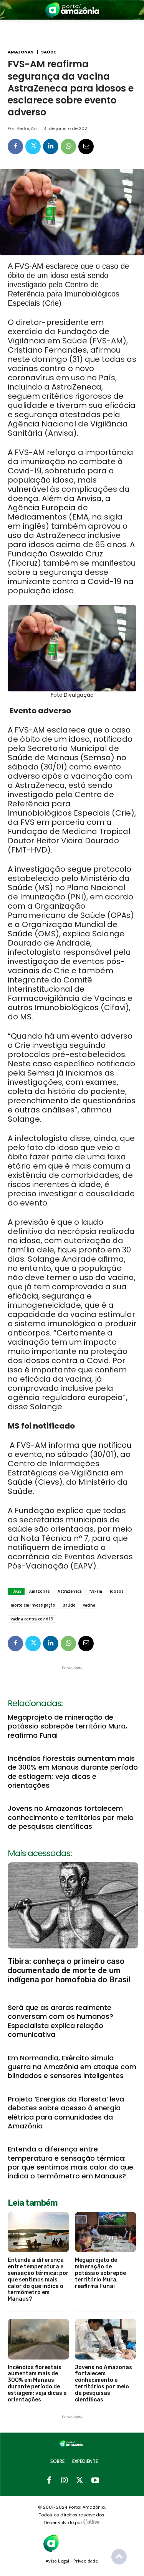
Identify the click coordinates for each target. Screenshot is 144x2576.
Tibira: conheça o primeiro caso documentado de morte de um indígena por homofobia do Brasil (69, 1970)
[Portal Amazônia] (72, 10)
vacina (89, 1605)
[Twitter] (33, 147)
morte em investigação (33, 1605)
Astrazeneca (70, 1591)
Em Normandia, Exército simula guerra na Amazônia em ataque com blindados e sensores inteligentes (72, 2067)
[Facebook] (15, 147)
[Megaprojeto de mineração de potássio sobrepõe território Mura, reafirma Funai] (106, 2232)
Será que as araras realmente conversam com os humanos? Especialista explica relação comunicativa (60, 2021)
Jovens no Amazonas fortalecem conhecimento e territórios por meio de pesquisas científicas (71, 1817)
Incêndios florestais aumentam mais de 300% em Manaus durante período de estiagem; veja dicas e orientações (73, 1772)
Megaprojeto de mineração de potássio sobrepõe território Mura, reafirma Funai (67, 1726)
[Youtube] (95, 2481)
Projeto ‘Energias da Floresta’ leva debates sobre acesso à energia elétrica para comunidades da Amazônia (66, 2112)
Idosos (117, 1591)
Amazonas (21, 52)
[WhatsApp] (68, 147)
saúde (69, 1605)
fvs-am (96, 1591)
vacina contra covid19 (32, 1619)
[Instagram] (65, 2481)
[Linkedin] (51, 147)
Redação (26, 129)
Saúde (48, 52)
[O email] (86, 147)
